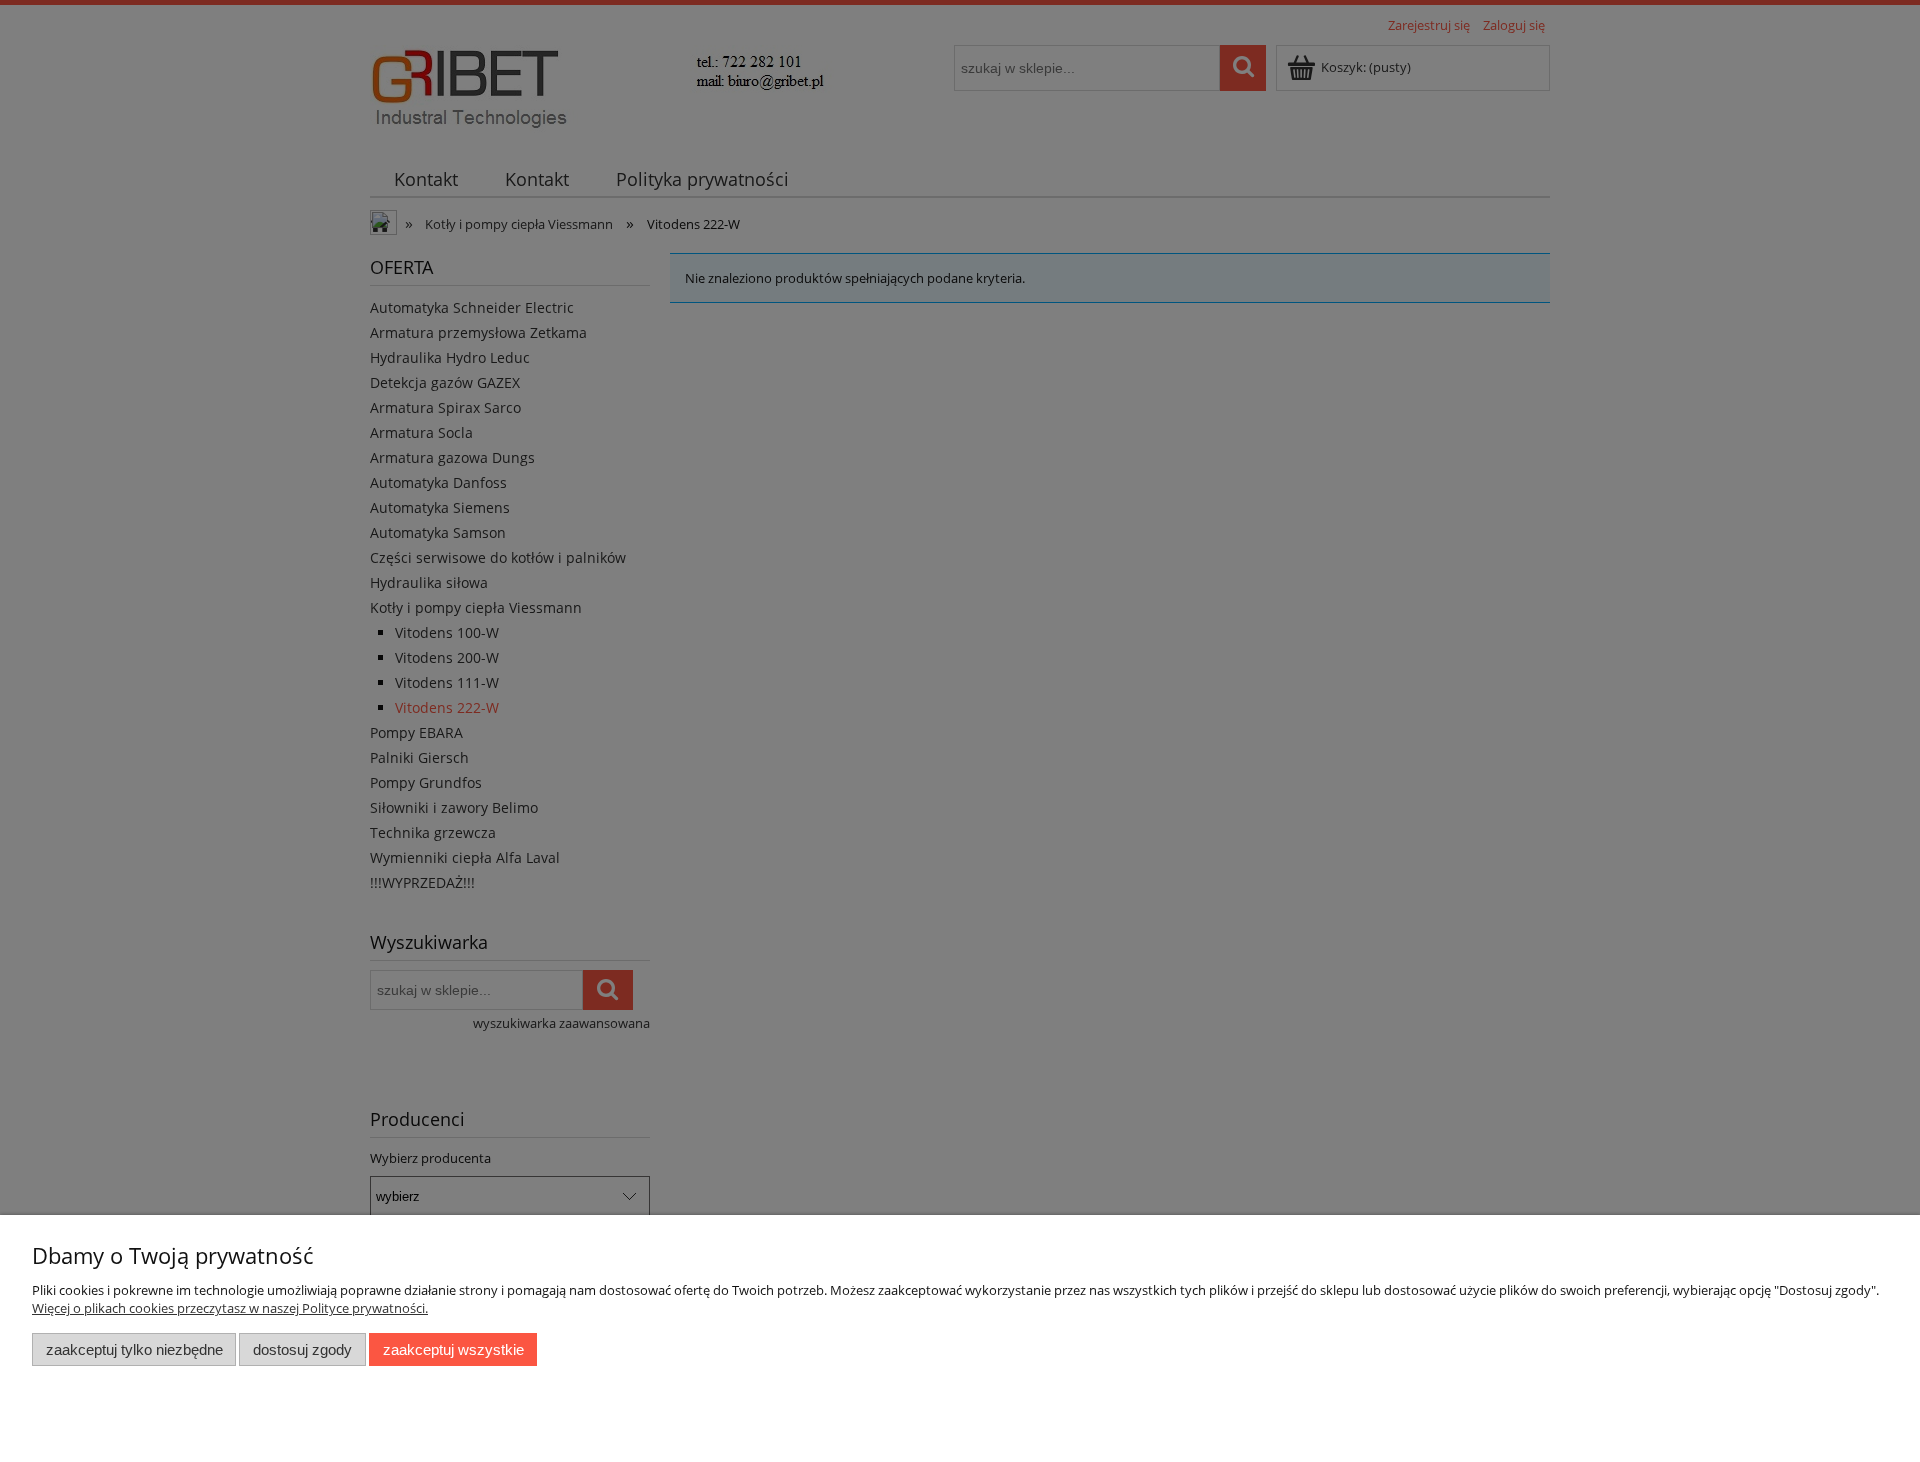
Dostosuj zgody (302, 1349)
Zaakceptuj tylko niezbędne (134, 1349)
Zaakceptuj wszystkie (453, 1349)
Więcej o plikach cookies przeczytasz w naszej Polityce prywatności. (230, 1308)
